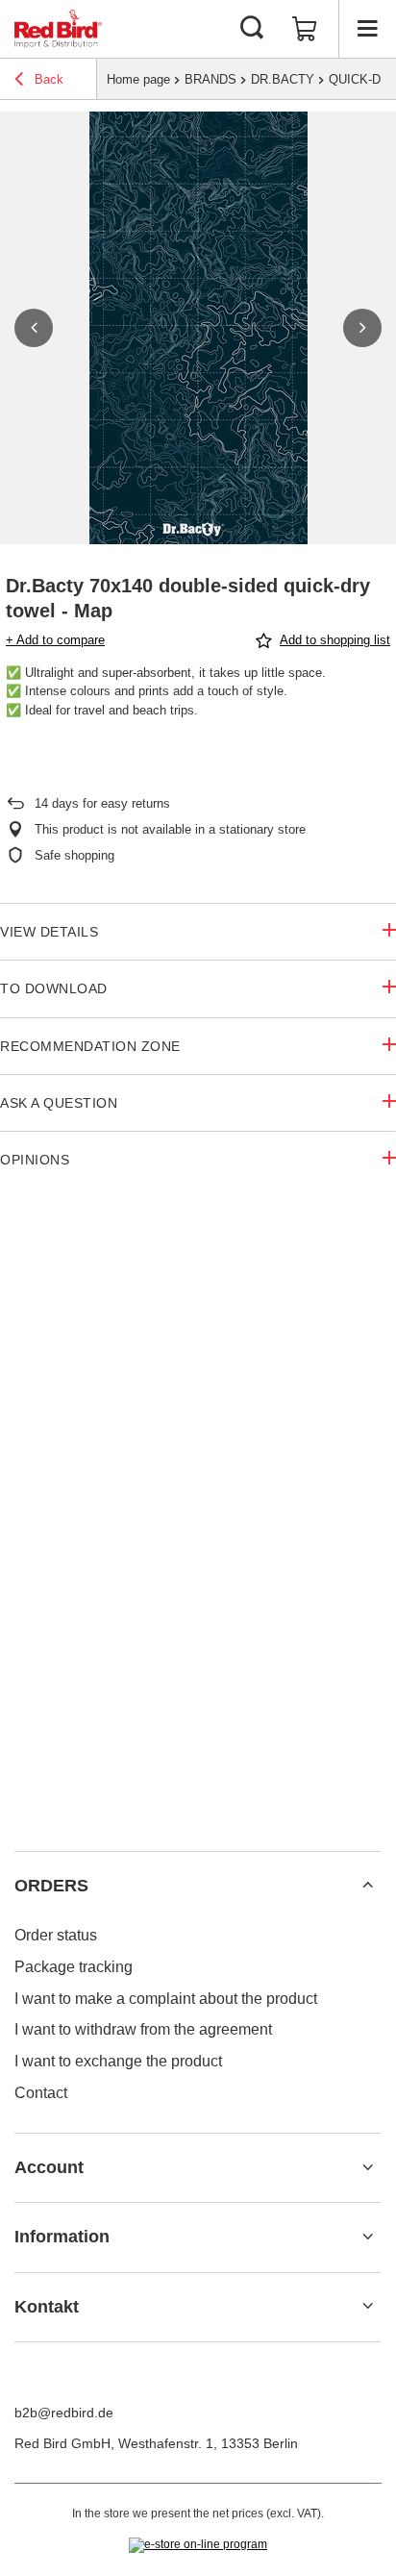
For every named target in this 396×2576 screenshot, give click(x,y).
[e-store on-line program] (198, 2545)
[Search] (252, 29)
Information (62, 2237)
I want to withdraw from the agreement (143, 2029)
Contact (41, 2093)
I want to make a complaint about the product (166, 1999)
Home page (138, 79)
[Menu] (367, 29)
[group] (198, 328)
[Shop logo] (58, 29)
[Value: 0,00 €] (305, 29)
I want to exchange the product (118, 2061)
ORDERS (51, 1886)
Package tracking (74, 1967)
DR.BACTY (283, 79)
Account (49, 2167)
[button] (34, 328)
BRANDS (210, 79)
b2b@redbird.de (64, 2413)
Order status (56, 1935)
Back (47, 79)
